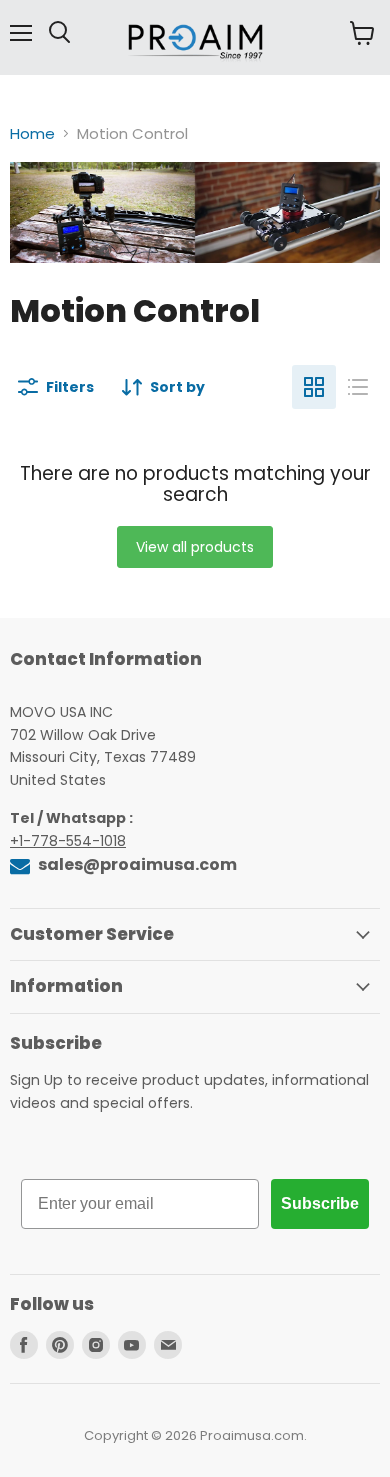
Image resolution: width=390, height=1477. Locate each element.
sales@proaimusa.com (136, 864)
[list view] (358, 387)
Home (32, 133)
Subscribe (320, 1203)
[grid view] (314, 387)
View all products (195, 547)
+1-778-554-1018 (68, 841)
